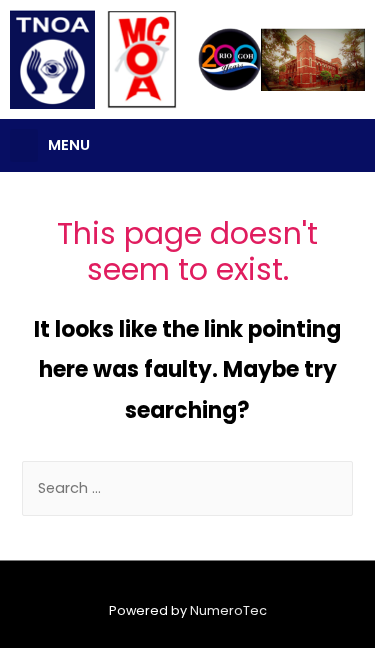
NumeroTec (228, 610)
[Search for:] (187, 488)
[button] (24, 145)
